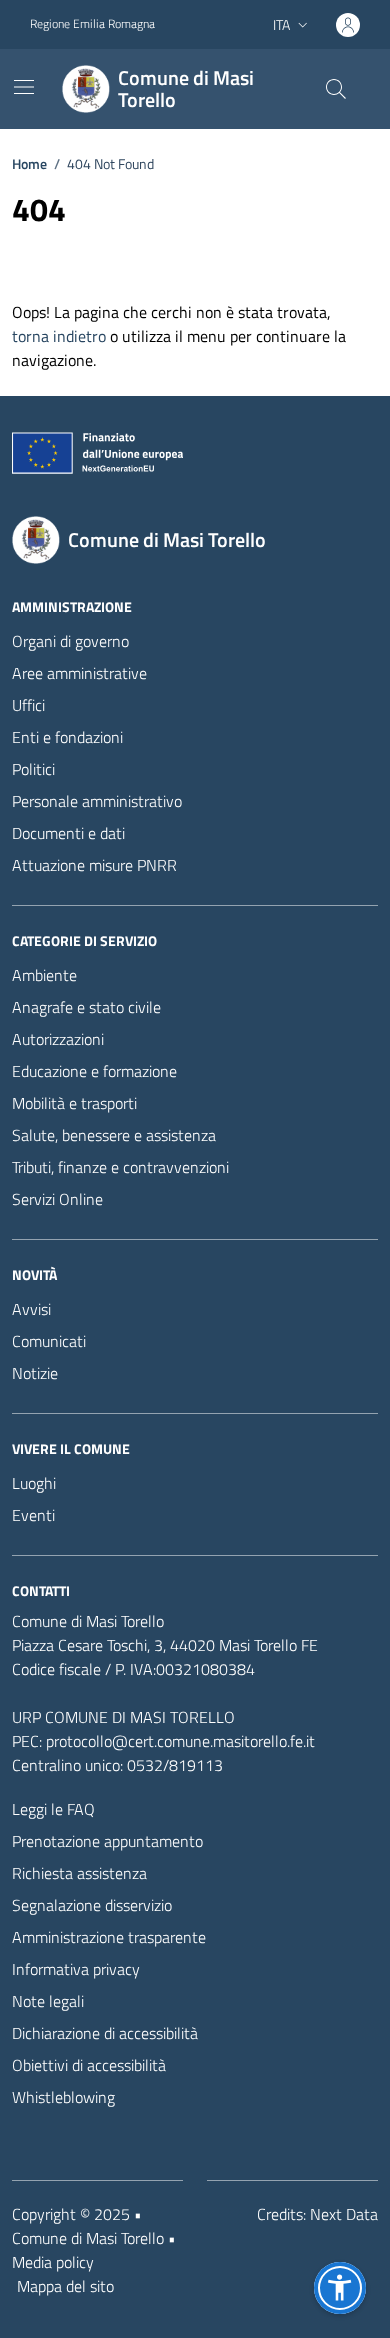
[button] (340, 2288)
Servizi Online (57, 1199)
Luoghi (34, 1483)
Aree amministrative (79, 673)
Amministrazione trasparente (109, 1937)
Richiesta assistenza (79, 1873)
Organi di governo (70, 641)
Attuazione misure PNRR (94, 865)
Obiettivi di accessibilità (89, 2065)
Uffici (28, 705)
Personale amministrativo (97, 801)
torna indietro (59, 336)
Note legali (48, 2001)
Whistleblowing (63, 2097)
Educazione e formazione (94, 1071)
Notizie (35, 1373)
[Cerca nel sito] (336, 89)
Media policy (53, 2262)
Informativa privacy (76, 1969)
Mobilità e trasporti (74, 1103)
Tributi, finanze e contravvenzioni (120, 1167)
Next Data (344, 2214)
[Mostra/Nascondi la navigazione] (24, 87)
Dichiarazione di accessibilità (105, 2033)
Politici (33, 769)
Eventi (33, 1515)
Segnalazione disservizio (92, 1905)
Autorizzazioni (58, 1039)
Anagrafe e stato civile (86, 1007)
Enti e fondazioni (67, 737)
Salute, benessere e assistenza (114, 1135)
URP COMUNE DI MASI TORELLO (123, 1717)
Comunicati (49, 1341)
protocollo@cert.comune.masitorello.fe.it (180, 1741)
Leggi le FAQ (53, 1809)
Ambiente (44, 975)
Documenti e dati (68, 833)
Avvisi (31, 1309)
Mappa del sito (65, 2286)
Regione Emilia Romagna (92, 24)
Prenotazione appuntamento (107, 1841)
